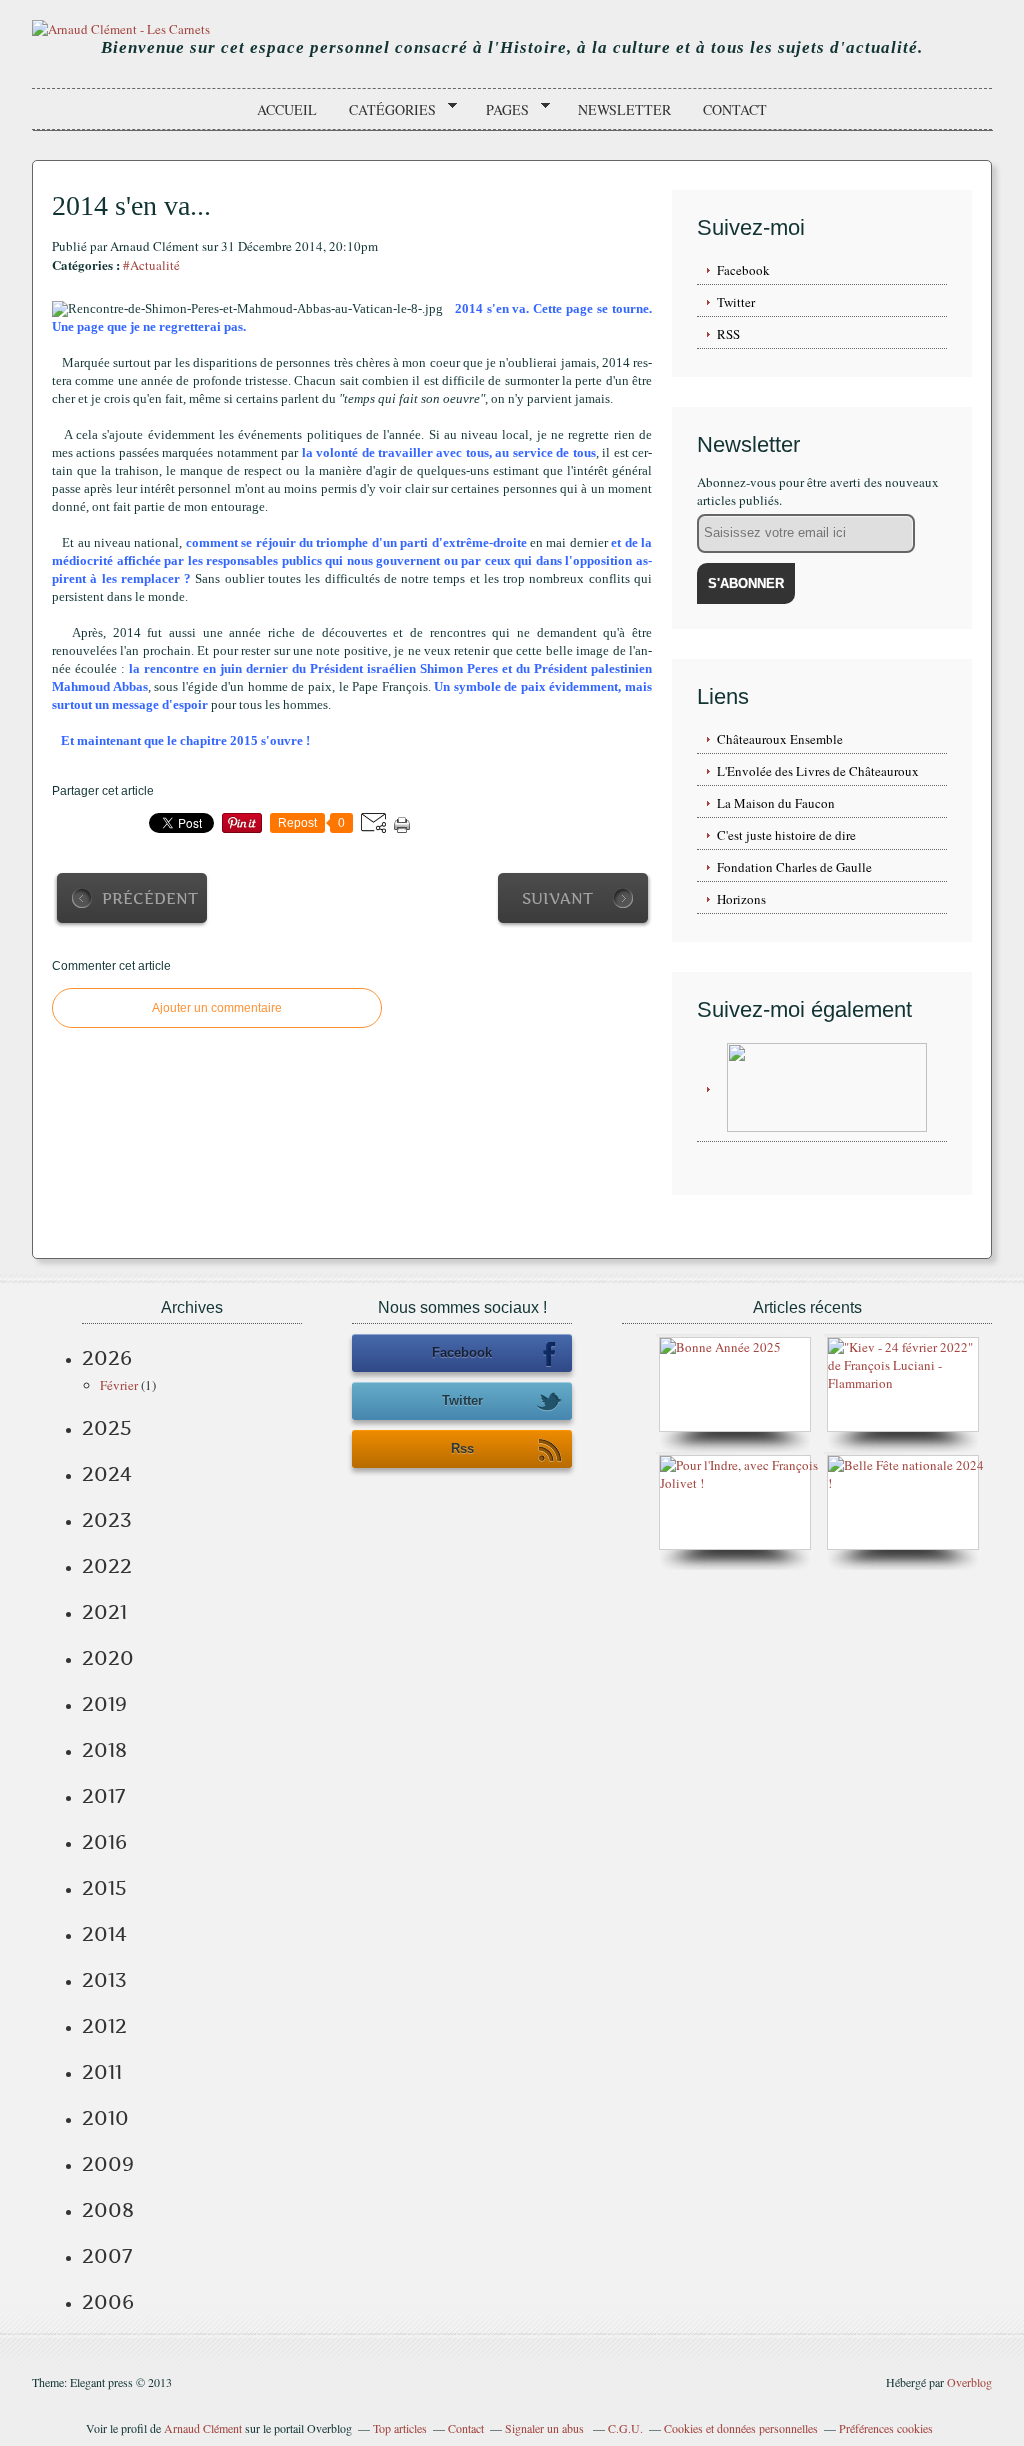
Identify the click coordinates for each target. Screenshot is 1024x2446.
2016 (104, 1842)
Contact (735, 109)
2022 (107, 1566)
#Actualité (151, 265)
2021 (104, 1612)
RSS (728, 334)
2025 (107, 1428)
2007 (107, 2256)
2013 (104, 1980)
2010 (105, 2118)
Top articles (400, 2428)
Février (119, 1385)
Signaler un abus (546, 2428)
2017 (103, 1796)
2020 (108, 1658)
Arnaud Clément (203, 2428)
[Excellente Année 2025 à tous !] (720, 1347)
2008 (108, 2210)
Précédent (150, 898)
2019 (104, 1704)
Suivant (557, 898)
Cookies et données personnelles (741, 2428)
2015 (104, 1888)
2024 (107, 1474)
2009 (108, 2164)
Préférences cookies (886, 2428)
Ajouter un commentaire (217, 1008)
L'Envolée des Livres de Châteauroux (818, 771)
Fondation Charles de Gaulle (794, 867)
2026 (107, 1358)
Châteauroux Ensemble (780, 739)
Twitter (736, 302)
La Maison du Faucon (776, 803)
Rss (462, 1448)
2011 (102, 2072)
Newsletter (624, 109)
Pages (500, 110)
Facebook (743, 270)
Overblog (969, 2382)
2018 (104, 1750)
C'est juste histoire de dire (786, 835)
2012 (104, 2026)
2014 (104, 1934)
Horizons (741, 899)
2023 (107, 1520)
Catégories (385, 110)
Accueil (287, 109)
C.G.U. (625, 2428)
